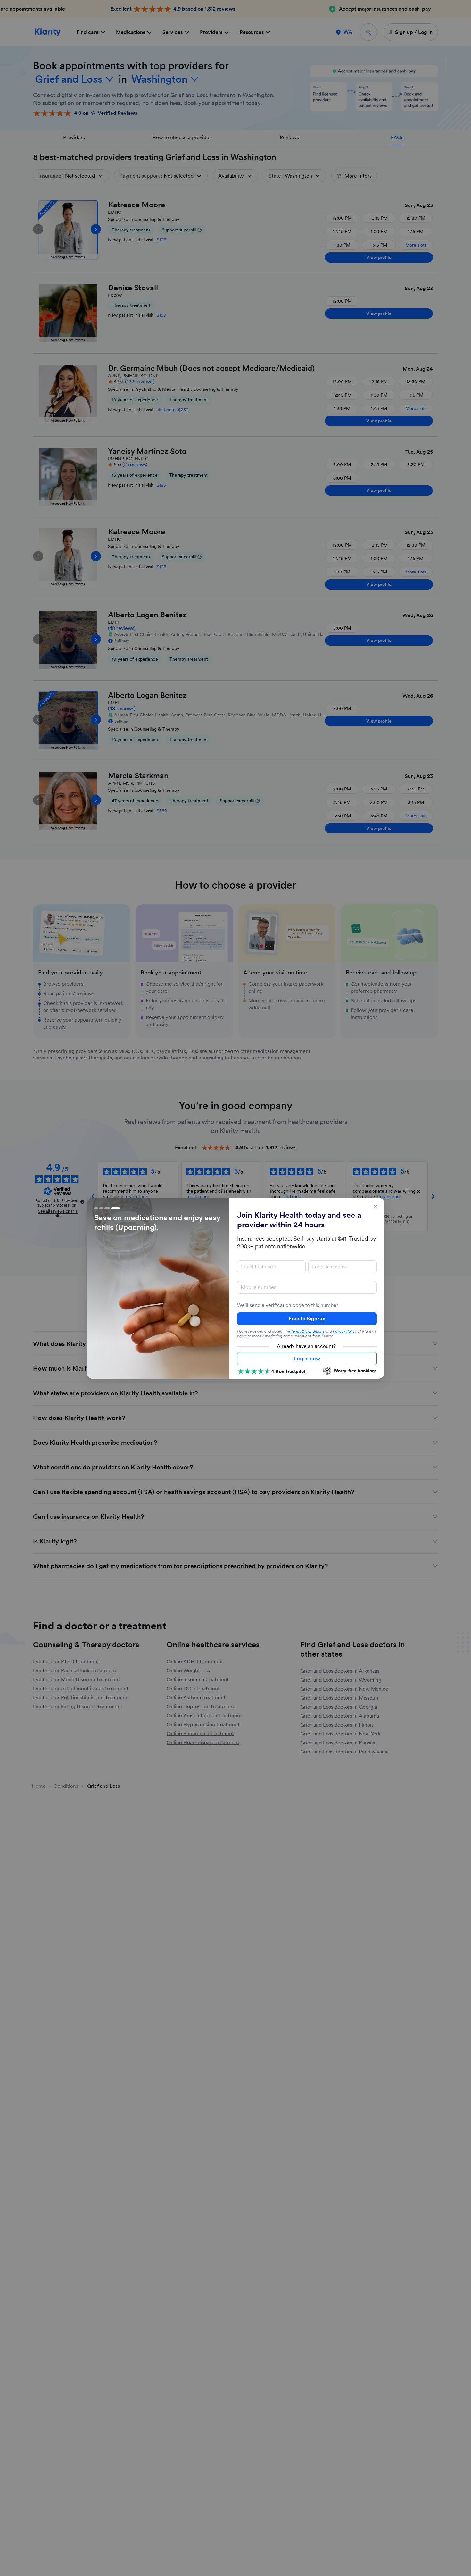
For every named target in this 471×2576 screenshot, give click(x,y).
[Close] (376, 1207)
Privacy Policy (345, 1331)
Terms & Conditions (308, 1331)
